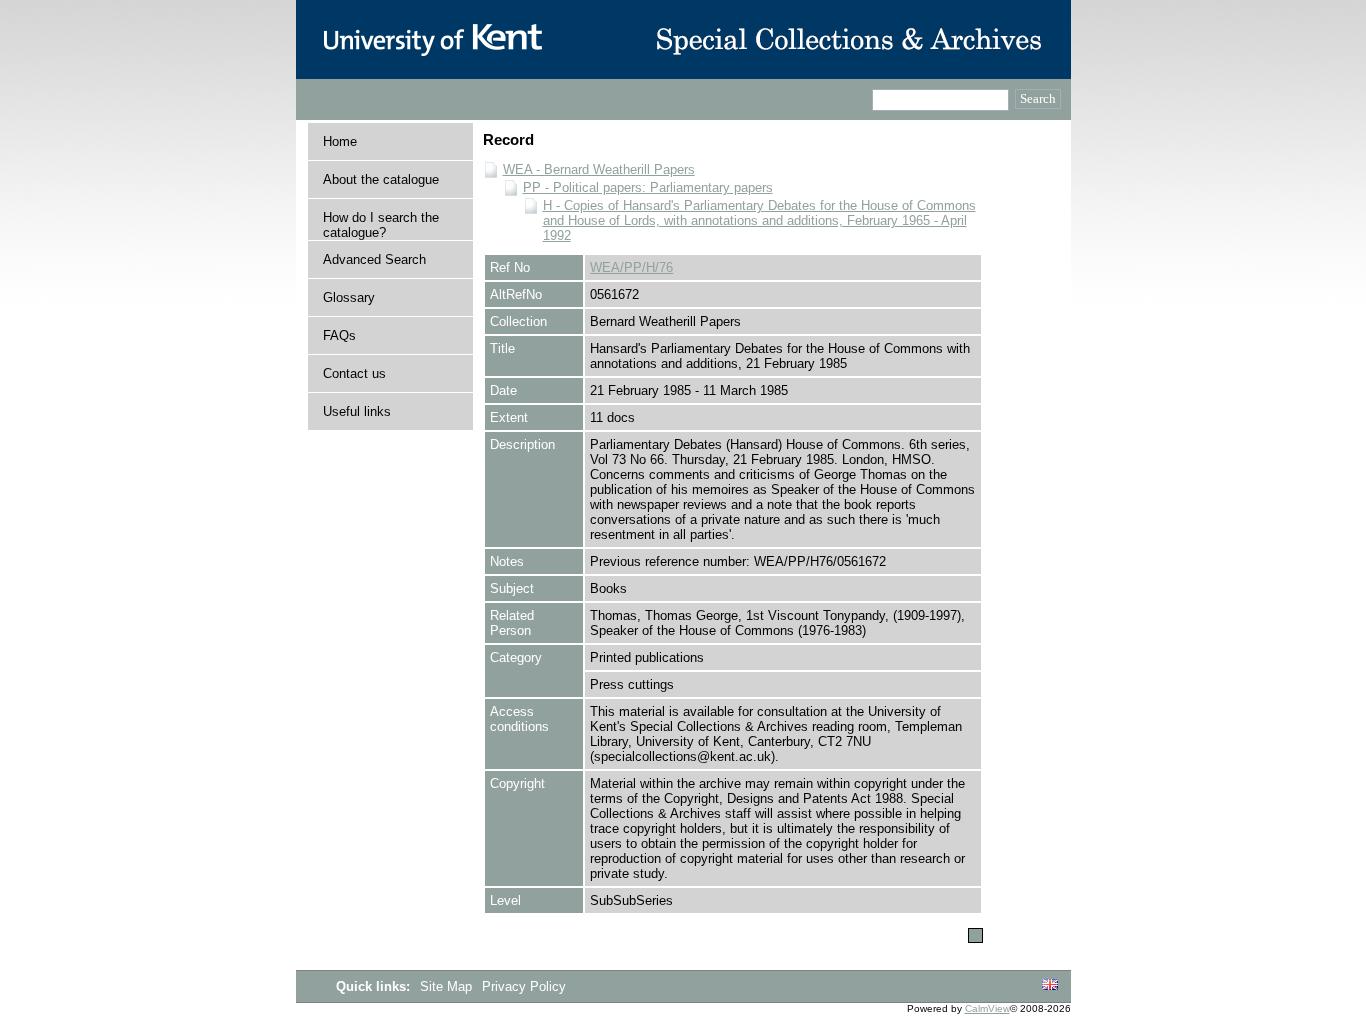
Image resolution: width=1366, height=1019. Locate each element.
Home (340, 141)
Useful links (357, 411)
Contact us (354, 373)
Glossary (349, 297)
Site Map (448, 986)
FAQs (339, 335)
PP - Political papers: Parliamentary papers (648, 187)
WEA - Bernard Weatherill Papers (599, 169)
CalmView (987, 1008)
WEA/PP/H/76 (631, 267)
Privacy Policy (524, 986)
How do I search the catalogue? (381, 225)
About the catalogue (381, 179)
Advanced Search (374, 259)
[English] (1050, 985)
